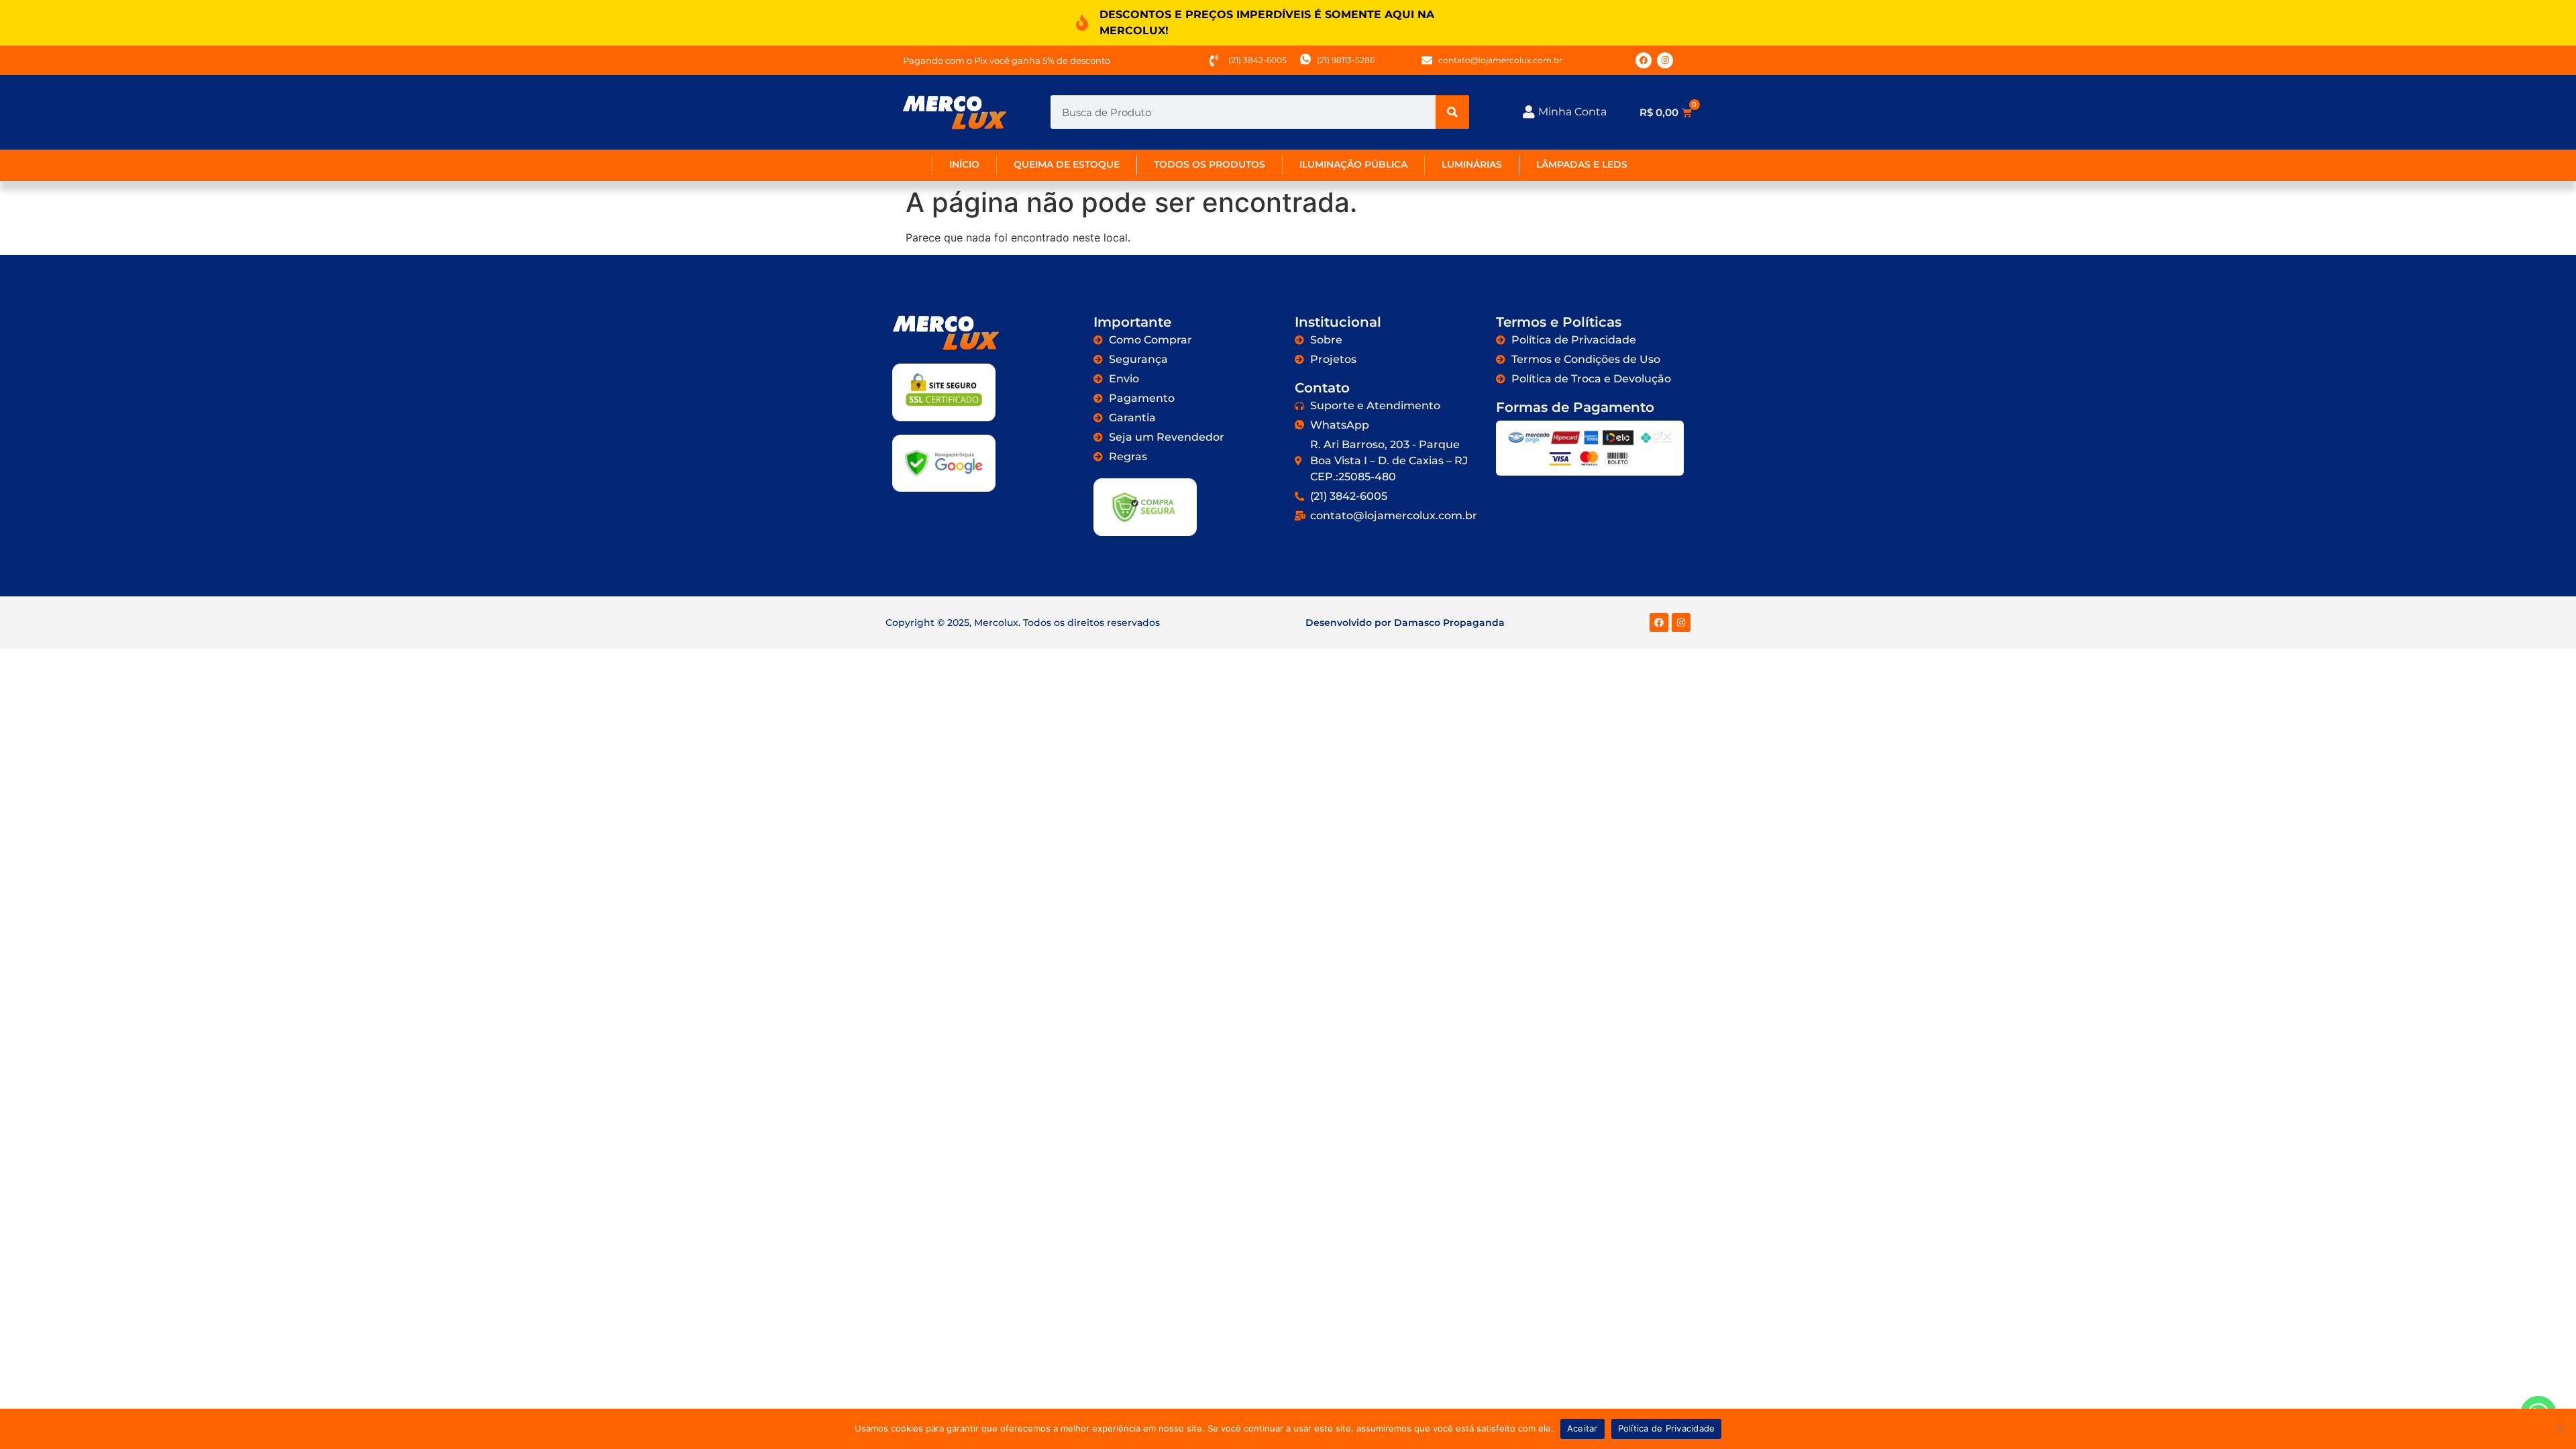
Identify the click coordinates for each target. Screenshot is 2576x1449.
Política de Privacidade (1667, 1428)
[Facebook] (1644, 60)
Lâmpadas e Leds (1582, 164)
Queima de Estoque (1067, 164)
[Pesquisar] (1452, 112)
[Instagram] (1665, 60)
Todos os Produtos (1210, 164)
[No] (2559, 1429)
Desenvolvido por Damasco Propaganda (1405, 623)
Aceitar (1582, 1428)
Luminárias (1472, 164)
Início (964, 164)
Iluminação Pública (1353, 164)
